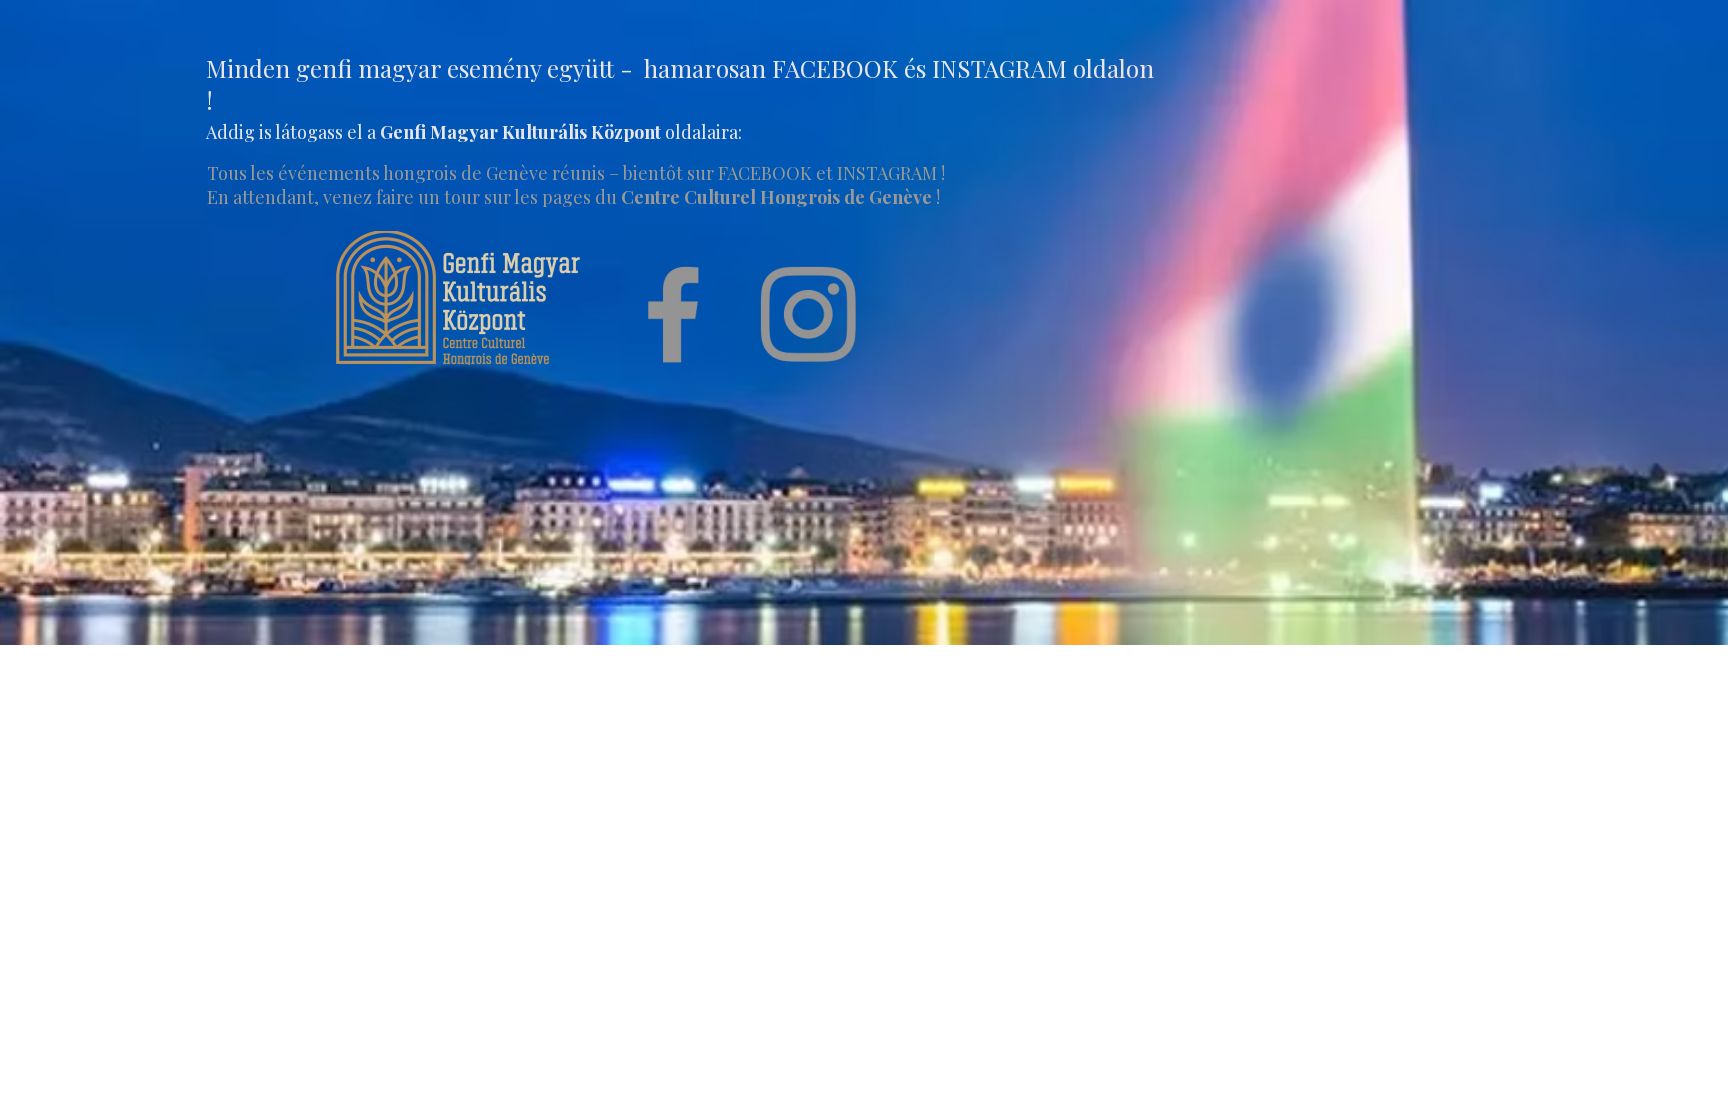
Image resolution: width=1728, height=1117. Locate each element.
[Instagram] (808, 314)
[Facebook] (673, 314)
